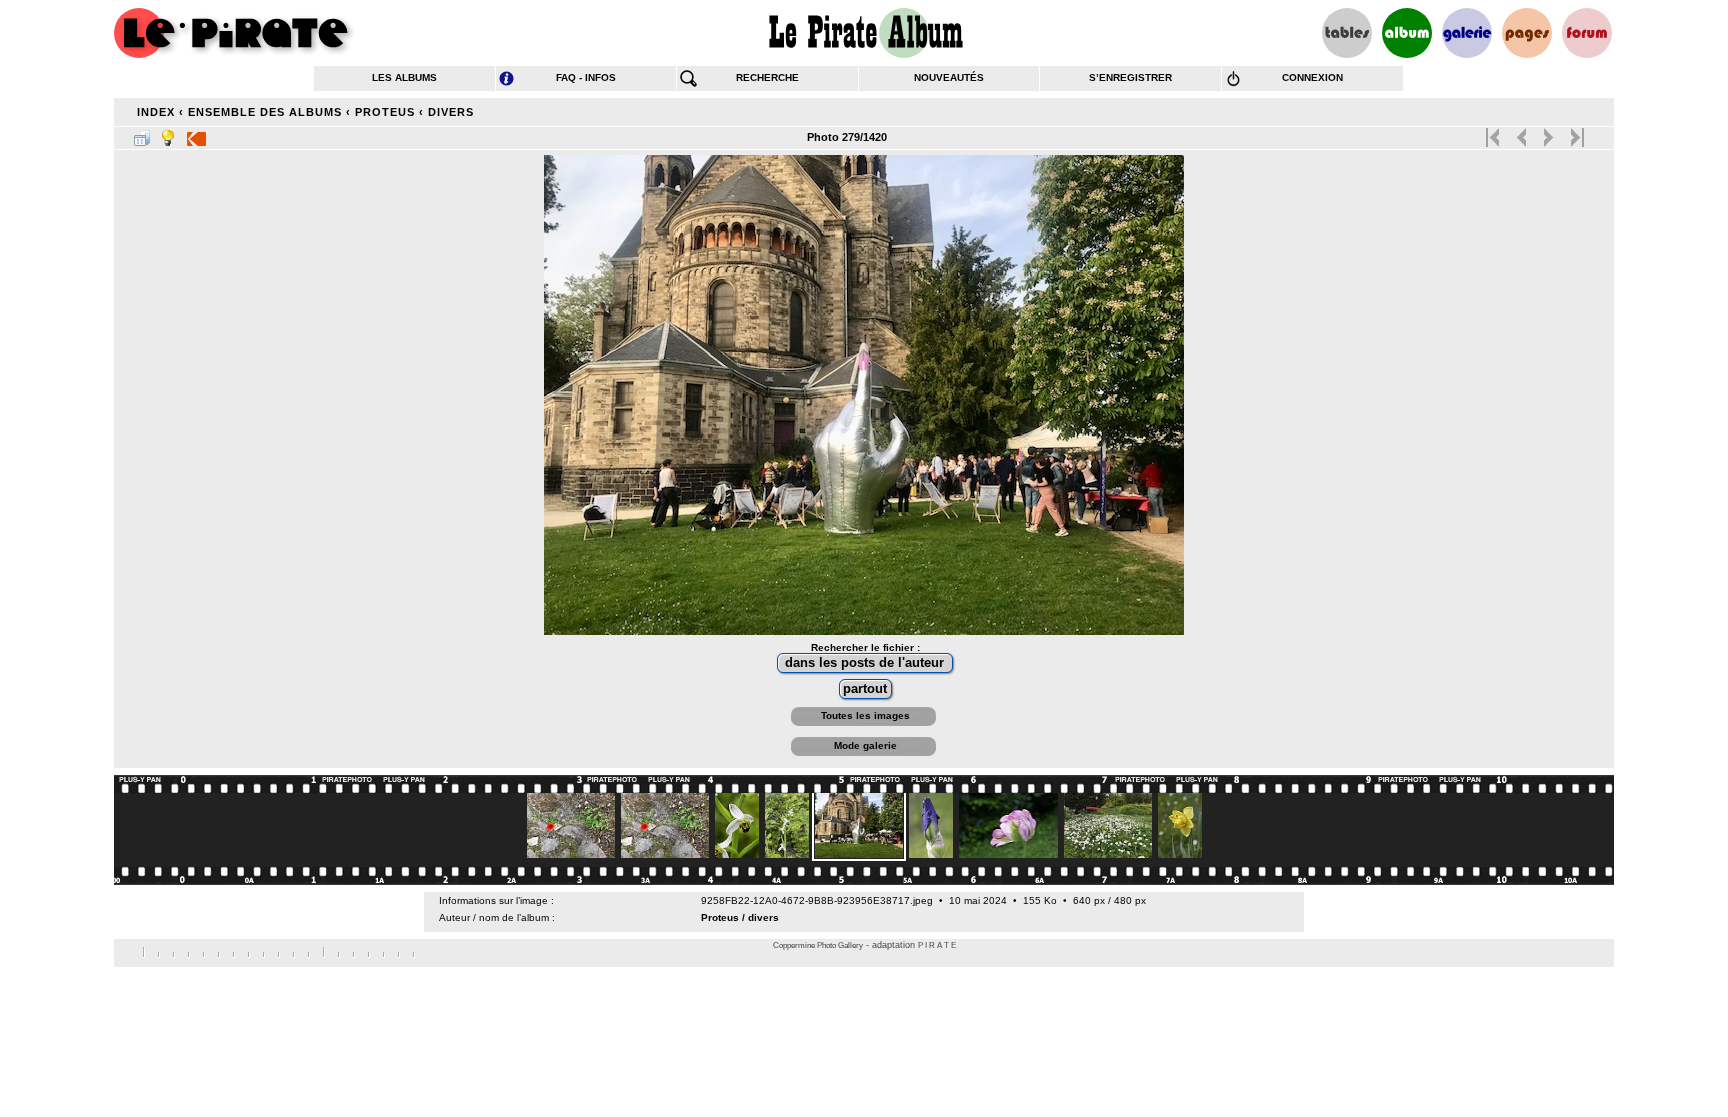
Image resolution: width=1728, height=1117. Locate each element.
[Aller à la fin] (1575, 133)
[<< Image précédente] (1521, 133)
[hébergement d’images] (1467, 33)
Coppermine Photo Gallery (818, 945)
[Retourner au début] (1494, 133)
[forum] (1587, 33)
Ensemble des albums (265, 112)
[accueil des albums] (864, 33)
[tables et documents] (1347, 33)
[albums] (1407, 33)
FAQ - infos (586, 77)
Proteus (385, 112)
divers (451, 112)
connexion (1312, 77)
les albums (404, 77)
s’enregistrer (1130, 77)
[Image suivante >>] (1548, 133)
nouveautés (949, 77)
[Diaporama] (196, 134)
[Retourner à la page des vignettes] (142, 134)
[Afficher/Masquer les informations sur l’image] (168, 134)
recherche (767, 77)
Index (156, 112)
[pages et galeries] (1527, 33)
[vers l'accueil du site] (234, 33)
